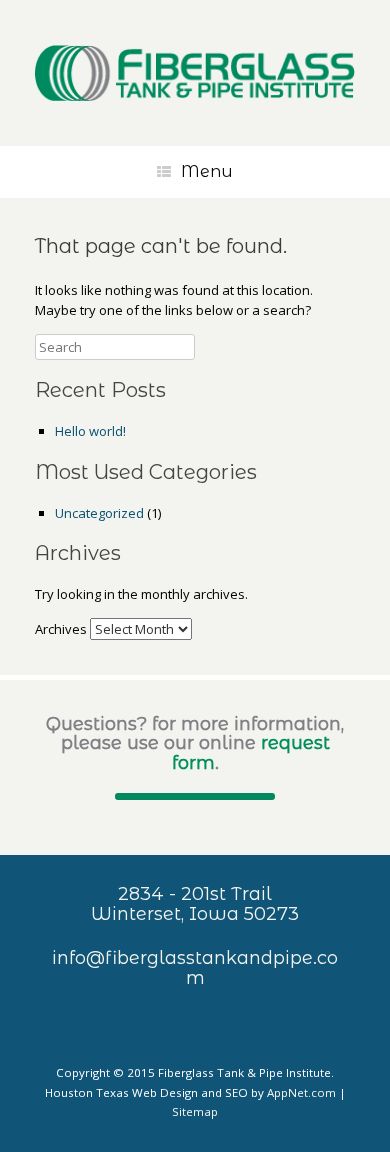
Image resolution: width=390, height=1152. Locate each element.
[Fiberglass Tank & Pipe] (195, 73)
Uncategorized (99, 513)
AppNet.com (301, 1092)
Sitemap (195, 1111)
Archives (61, 629)
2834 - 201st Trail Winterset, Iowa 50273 (195, 904)
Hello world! (90, 431)
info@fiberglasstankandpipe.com (195, 968)
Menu (207, 171)
